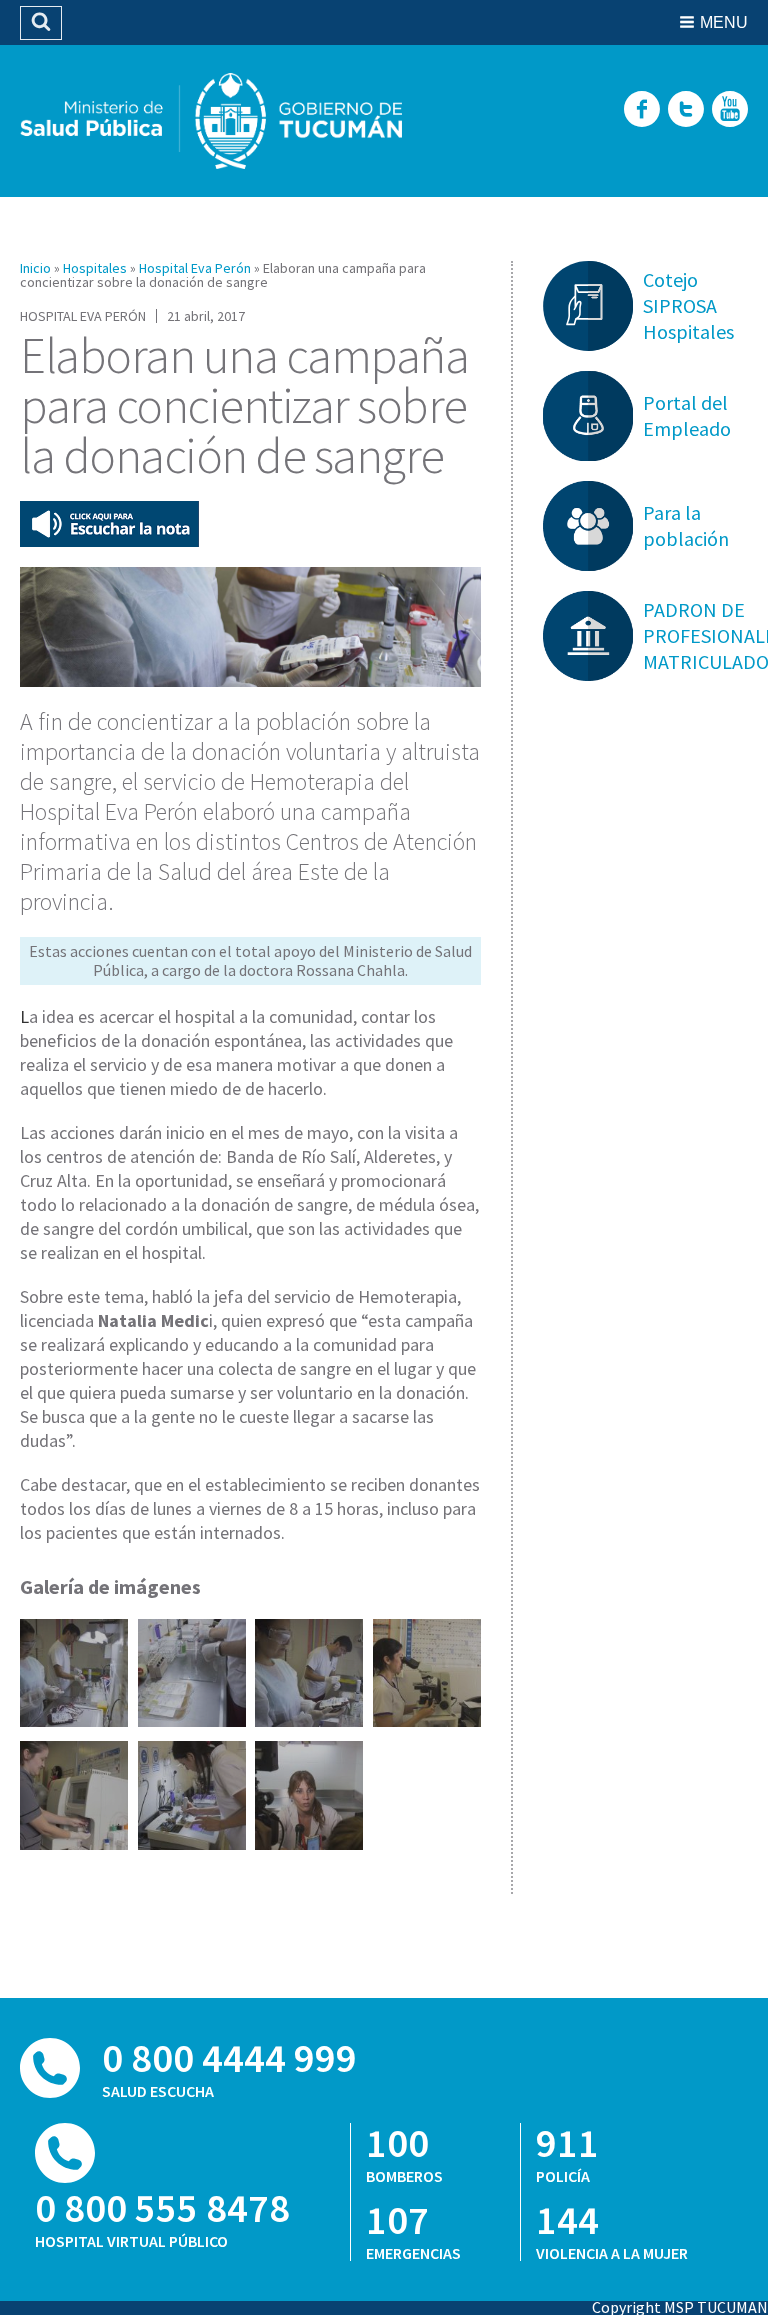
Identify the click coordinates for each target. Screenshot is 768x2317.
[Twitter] (686, 110)
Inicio (35, 268)
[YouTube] (730, 110)
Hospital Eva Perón (195, 268)
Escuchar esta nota (109, 524)
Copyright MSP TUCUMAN (680, 2307)
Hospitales (95, 268)
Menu (724, 22)
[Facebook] (642, 110)
